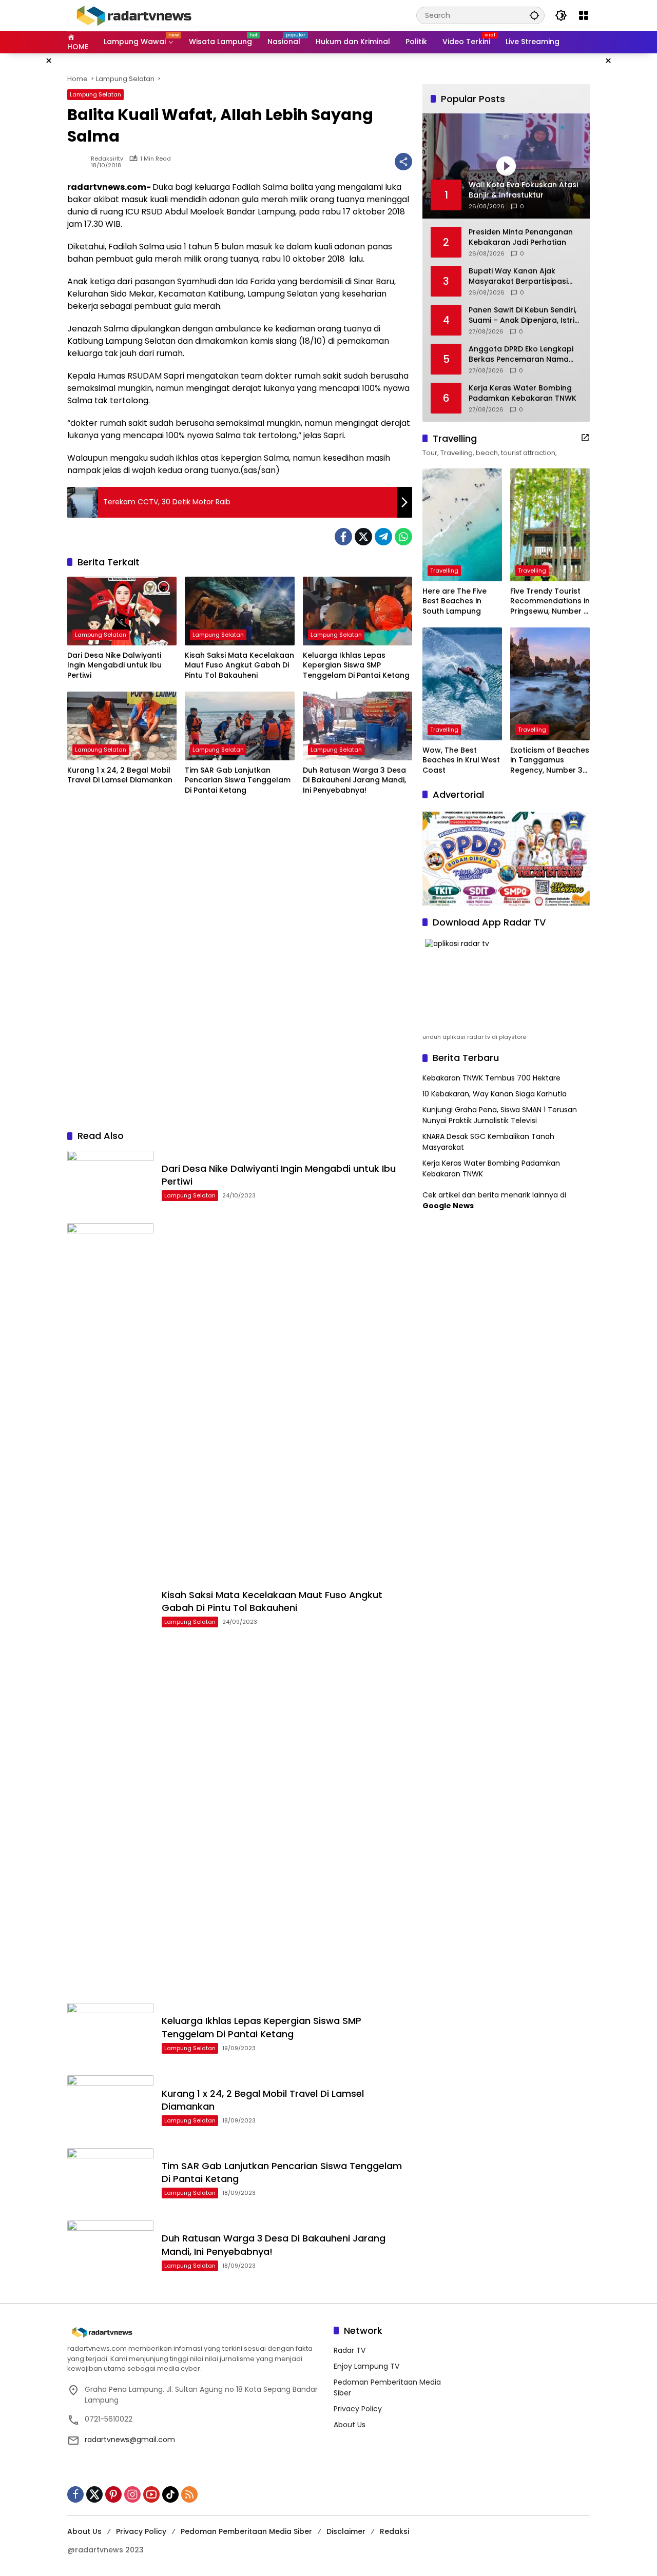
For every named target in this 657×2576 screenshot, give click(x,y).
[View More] (585, 438)
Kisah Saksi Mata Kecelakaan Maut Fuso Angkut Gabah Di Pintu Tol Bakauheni (239, 665)
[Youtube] (151, 2494)
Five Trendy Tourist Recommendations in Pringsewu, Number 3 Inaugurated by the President (550, 602)
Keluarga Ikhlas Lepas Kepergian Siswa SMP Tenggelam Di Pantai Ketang (356, 665)
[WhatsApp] (403, 537)
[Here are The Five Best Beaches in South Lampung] (462, 525)
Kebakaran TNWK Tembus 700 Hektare (491, 1078)
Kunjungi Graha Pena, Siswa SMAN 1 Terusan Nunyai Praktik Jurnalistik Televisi (500, 1115)
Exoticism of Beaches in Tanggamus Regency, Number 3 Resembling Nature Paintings (550, 761)
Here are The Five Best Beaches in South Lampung (455, 601)
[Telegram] (383, 537)
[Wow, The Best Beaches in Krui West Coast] (462, 684)
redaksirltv (107, 159)
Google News (448, 1206)
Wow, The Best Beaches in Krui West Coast (461, 760)
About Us (350, 2425)
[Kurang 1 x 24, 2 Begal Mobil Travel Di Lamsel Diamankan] (122, 726)
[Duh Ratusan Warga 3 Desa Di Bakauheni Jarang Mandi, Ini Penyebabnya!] (358, 726)
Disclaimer (346, 2531)
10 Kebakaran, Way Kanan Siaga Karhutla (495, 1094)
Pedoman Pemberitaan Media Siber (246, 2531)
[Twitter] (363, 537)
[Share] (403, 162)
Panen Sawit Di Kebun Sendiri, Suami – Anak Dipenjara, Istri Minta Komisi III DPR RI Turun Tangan (523, 315)
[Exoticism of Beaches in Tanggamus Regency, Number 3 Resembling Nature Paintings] (550, 684)
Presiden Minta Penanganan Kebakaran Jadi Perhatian (521, 237)
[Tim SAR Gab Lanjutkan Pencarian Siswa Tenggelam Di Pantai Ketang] (239, 726)
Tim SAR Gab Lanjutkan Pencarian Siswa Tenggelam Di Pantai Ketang (238, 780)
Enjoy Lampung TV (366, 2366)
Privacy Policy (358, 2409)
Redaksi (394, 2531)
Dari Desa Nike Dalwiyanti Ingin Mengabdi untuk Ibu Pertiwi (114, 665)
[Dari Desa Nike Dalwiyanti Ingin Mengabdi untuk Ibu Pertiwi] (122, 611)
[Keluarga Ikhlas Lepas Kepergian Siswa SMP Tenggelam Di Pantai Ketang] (358, 611)
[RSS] (189, 2494)
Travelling (444, 571)
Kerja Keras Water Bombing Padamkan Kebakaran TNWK (523, 393)
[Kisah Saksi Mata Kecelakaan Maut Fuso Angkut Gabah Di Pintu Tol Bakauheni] (239, 611)
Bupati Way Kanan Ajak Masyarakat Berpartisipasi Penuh (518, 276)
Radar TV (350, 2350)
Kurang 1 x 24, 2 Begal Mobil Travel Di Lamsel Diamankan (120, 775)
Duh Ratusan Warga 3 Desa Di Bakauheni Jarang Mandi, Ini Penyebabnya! (354, 780)
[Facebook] (343, 537)
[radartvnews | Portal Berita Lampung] (133, 15)
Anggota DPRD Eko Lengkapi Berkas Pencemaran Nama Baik (521, 354)
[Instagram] (132, 2494)
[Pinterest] (113, 2494)
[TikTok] (170, 2494)
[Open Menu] (584, 15)
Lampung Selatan (95, 94)
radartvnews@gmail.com (130, 2440)
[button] (534, 15)
